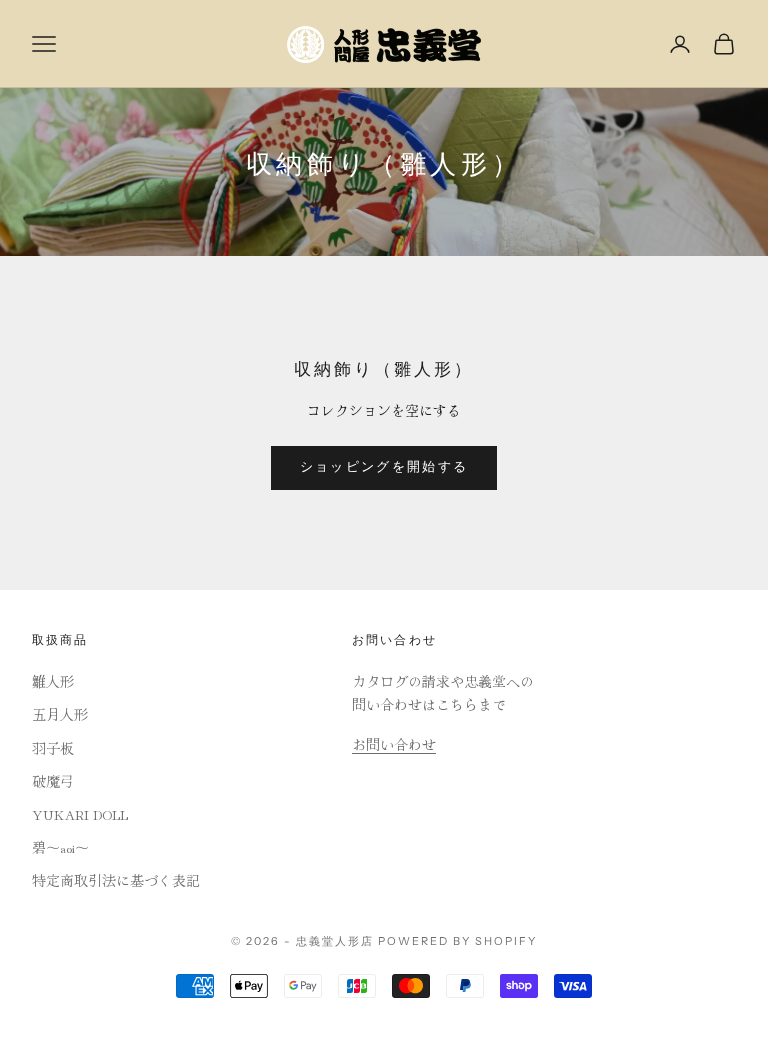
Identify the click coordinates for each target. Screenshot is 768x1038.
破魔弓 (53, 781)
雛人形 (53, 681)
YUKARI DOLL (80, 814)
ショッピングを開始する (384, 467)
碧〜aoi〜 (60, 847)
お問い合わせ (394, 744)
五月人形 (60, 714)
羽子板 (53, 748)
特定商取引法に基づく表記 (116, 880)
